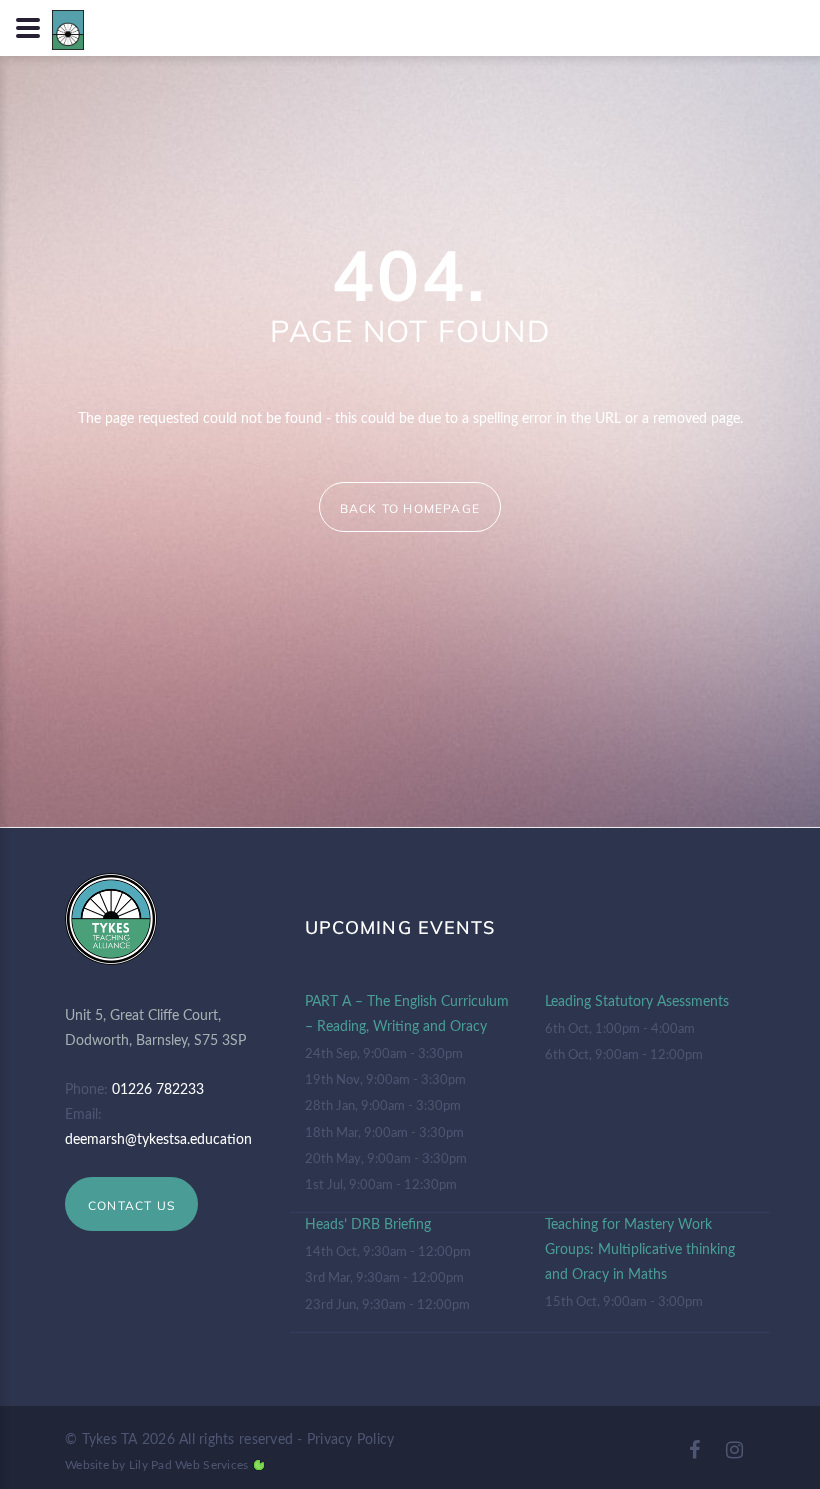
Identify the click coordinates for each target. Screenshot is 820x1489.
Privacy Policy (351, 1440)
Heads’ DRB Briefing (368, 1225)
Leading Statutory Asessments (637, 1002)
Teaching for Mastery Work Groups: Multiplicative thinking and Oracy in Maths (640, 1250)
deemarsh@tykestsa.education (158, 1140)
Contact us (131, 1205)
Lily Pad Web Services (188, 1465)
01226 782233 (158, 1090)
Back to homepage (410, 508)
